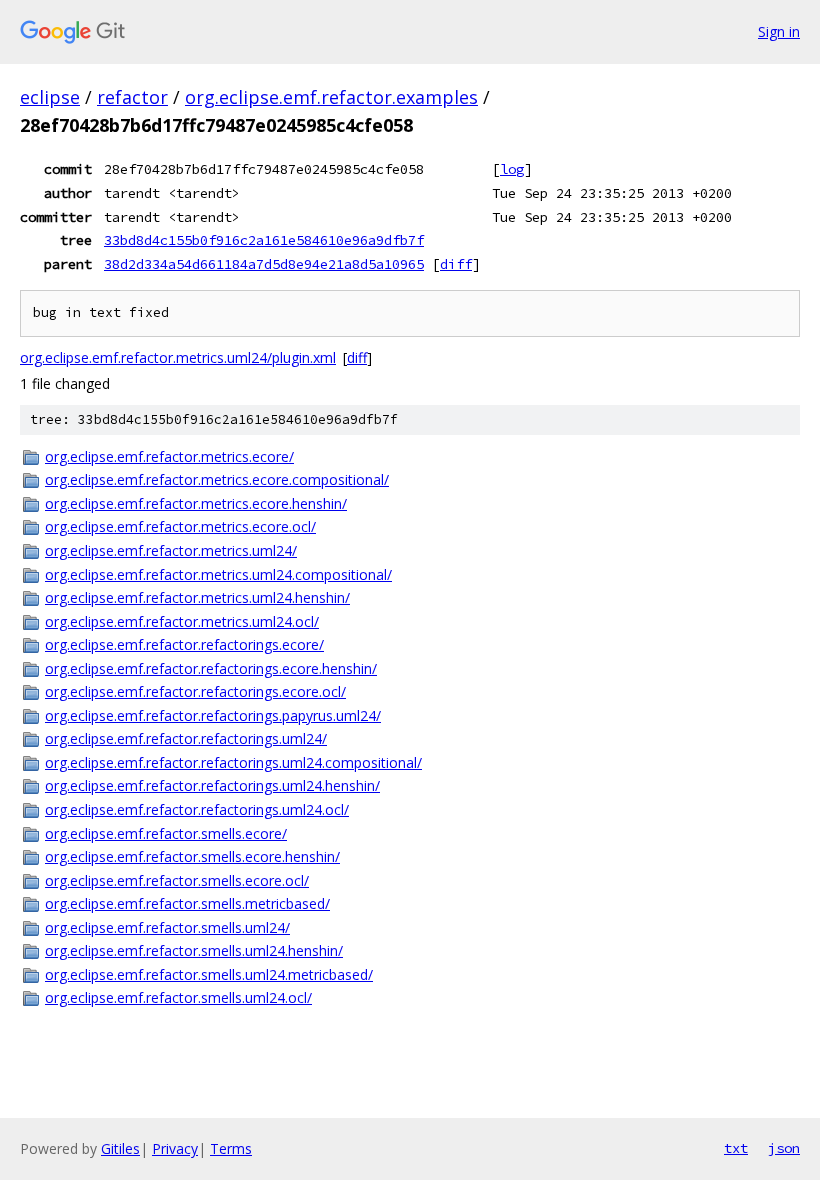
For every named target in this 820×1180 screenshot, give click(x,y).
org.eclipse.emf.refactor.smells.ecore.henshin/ (192, 856)
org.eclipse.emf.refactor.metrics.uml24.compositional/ (218, 574)
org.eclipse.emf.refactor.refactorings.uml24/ (186, 738)
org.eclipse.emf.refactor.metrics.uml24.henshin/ (197, 597)
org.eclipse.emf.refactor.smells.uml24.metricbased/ (209, 974)
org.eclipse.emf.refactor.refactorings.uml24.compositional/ (233, 762)
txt (736, 1148)
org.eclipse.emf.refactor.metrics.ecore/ (169, 456)
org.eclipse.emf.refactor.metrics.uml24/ (171, 550)
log (512, 169)
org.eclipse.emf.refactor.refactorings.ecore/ (184, 644)
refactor (132, 97)
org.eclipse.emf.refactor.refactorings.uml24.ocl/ (197, 809)
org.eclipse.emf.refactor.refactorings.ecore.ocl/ (195, 691)
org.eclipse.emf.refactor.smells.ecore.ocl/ (177, 880)
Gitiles (120, 1148)
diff (456, 264)
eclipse (50, 97)
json (784, 1148)
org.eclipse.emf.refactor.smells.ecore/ (166, 833)
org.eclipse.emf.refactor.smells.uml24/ (167, 927)
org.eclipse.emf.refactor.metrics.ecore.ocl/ (180, 526)
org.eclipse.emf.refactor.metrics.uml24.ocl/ (182, 621)
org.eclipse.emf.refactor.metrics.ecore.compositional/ (217, 479)
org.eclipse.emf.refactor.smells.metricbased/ (187, 903)
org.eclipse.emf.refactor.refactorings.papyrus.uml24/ (213, 715)
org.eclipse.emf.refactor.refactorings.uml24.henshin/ (212, 785)
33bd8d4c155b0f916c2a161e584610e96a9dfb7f (264, 240)
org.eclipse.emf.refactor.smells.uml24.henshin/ (194, 950)
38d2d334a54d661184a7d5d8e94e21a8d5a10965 (264, 264)
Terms (231, 1148)
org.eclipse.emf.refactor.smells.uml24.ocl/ (178, 997)
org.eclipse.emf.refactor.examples (331, 97)
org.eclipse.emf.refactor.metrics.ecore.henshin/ (196, 503)
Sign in (779, 31)
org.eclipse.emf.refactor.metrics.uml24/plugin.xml (178, 357)
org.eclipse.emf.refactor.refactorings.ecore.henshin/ (211, 668)
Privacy (175, 1148)
